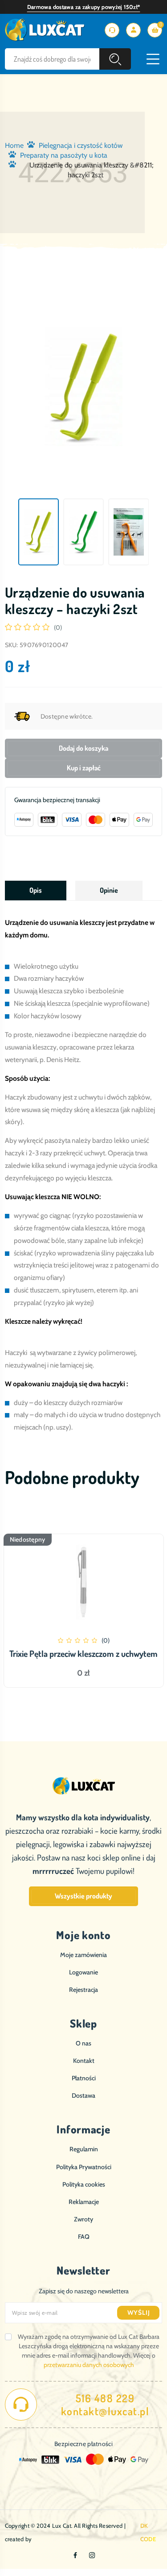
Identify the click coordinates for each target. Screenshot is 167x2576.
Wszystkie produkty (83, 1896)
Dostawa (83, 2095)
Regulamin (84, 2149)
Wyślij (139, 2313)
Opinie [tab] (109, 890)
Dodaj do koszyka (83, 748)
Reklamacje (84, 2202)
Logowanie (83, 1972)
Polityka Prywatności (84, 2167)
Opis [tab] (36, 890)
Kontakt (84, 2061)
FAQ (84, 2237)
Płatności (84, 2078)
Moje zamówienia (83, 1955)
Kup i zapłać (84, 768)
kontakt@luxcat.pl (105, 2411)
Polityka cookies (84, 2184)
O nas (83, 2043)
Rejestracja (83, 1990)
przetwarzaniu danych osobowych (89, 2365)
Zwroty (83, 2219)
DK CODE (148, 2532)
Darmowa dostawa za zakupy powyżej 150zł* (84, 7)
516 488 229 (105, 2398)
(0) (58, 627)
